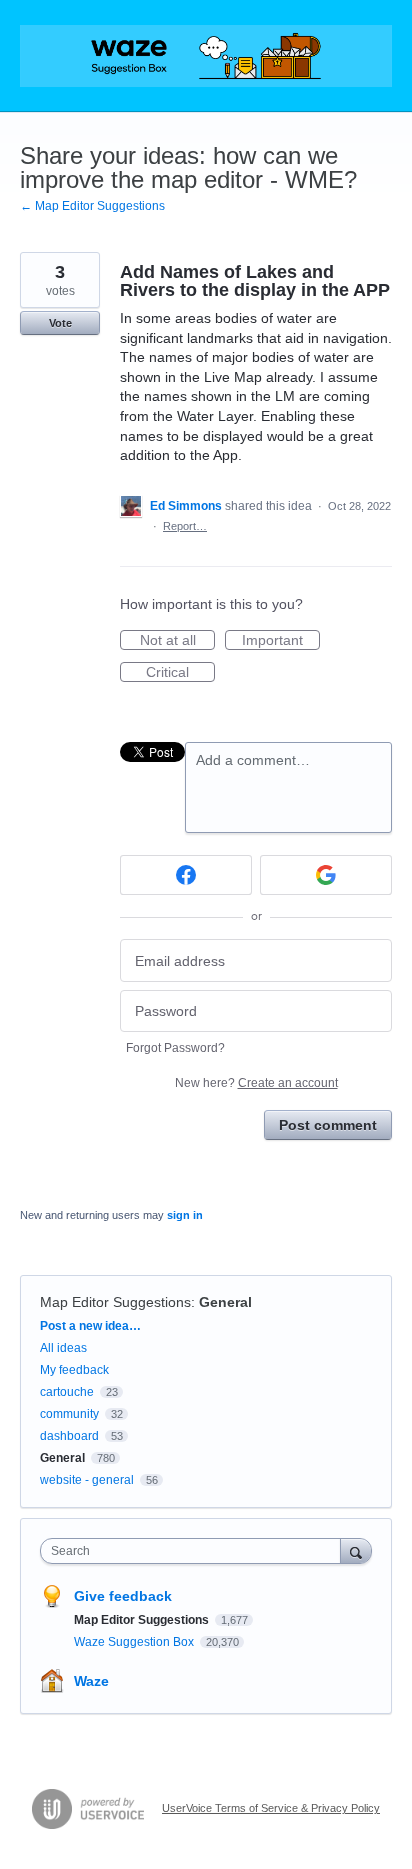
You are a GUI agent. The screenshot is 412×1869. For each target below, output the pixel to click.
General (225, 1302)
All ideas (63, 1348)
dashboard (69, 1436)
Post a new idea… (90, 1326)
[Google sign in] (326, 875)
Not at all (177, 641)
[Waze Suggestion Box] (206, 56)
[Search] (356, 1550)
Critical (180, 673)
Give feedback (123, 1596)
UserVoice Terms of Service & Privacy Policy (271, 1808)
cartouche (67, 1392)
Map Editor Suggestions (115, 1302)
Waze (91, 1681)
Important (281, 641)
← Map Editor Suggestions (92, 206)
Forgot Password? (175, 1048)
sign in (185, 1215)
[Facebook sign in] (186, 875)
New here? (256, 1083)
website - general (87, 1480)
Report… (185, 526)
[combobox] (195, 1551)
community (69, 1414)
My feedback (74, 1370)
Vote (60, 323)
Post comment (328, 1125)
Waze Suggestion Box (135, 1642)
